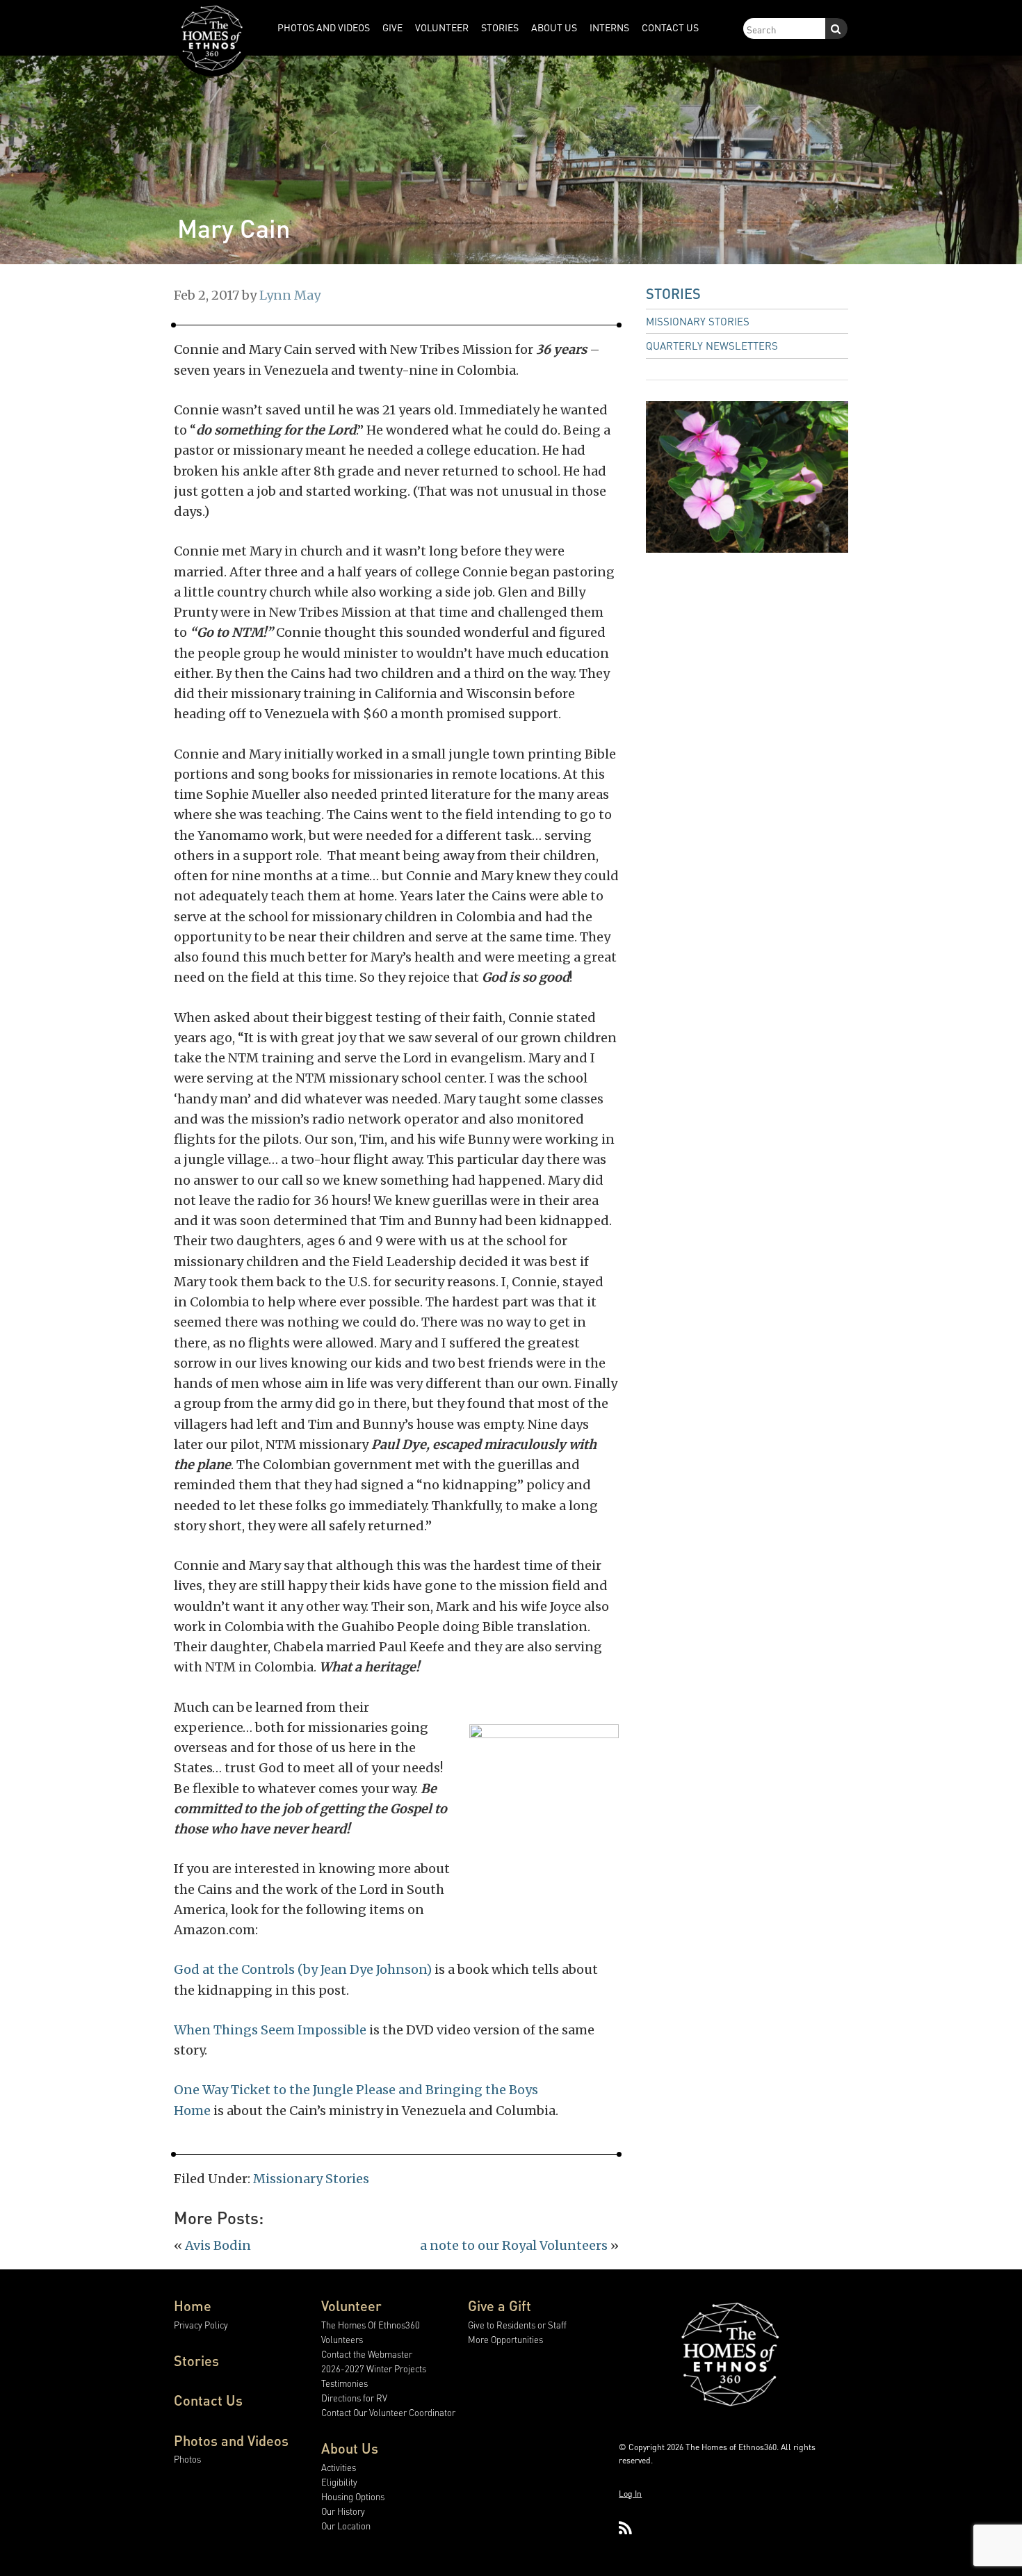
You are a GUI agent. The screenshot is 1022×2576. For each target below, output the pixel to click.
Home (193, 2306)
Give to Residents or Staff (517, 2325)
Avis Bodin (218, 2245)
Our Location (346, 2526)
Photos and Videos (231, 2440)
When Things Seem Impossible (270, 2030)
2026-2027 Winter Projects (374, 2368)
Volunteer (351, 2306)
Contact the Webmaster (367, 2354)
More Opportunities (505, 2339)
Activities (339, 2467)
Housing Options (353, 2496)
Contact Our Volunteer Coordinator (388, 2412)
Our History (343, 2511)
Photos (187, 2459)
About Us (350, 2448)
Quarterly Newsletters (712, 346)
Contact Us (208, 2400)
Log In (630, 2494)
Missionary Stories (311, 2179)
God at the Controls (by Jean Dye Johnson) (303, 1969)
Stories (673, 293)
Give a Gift (500, 2306)
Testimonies (344, 2383)
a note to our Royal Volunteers (514, 2245)
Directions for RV (354, 2398)
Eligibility (339, 2482)
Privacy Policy (201, 2325)
